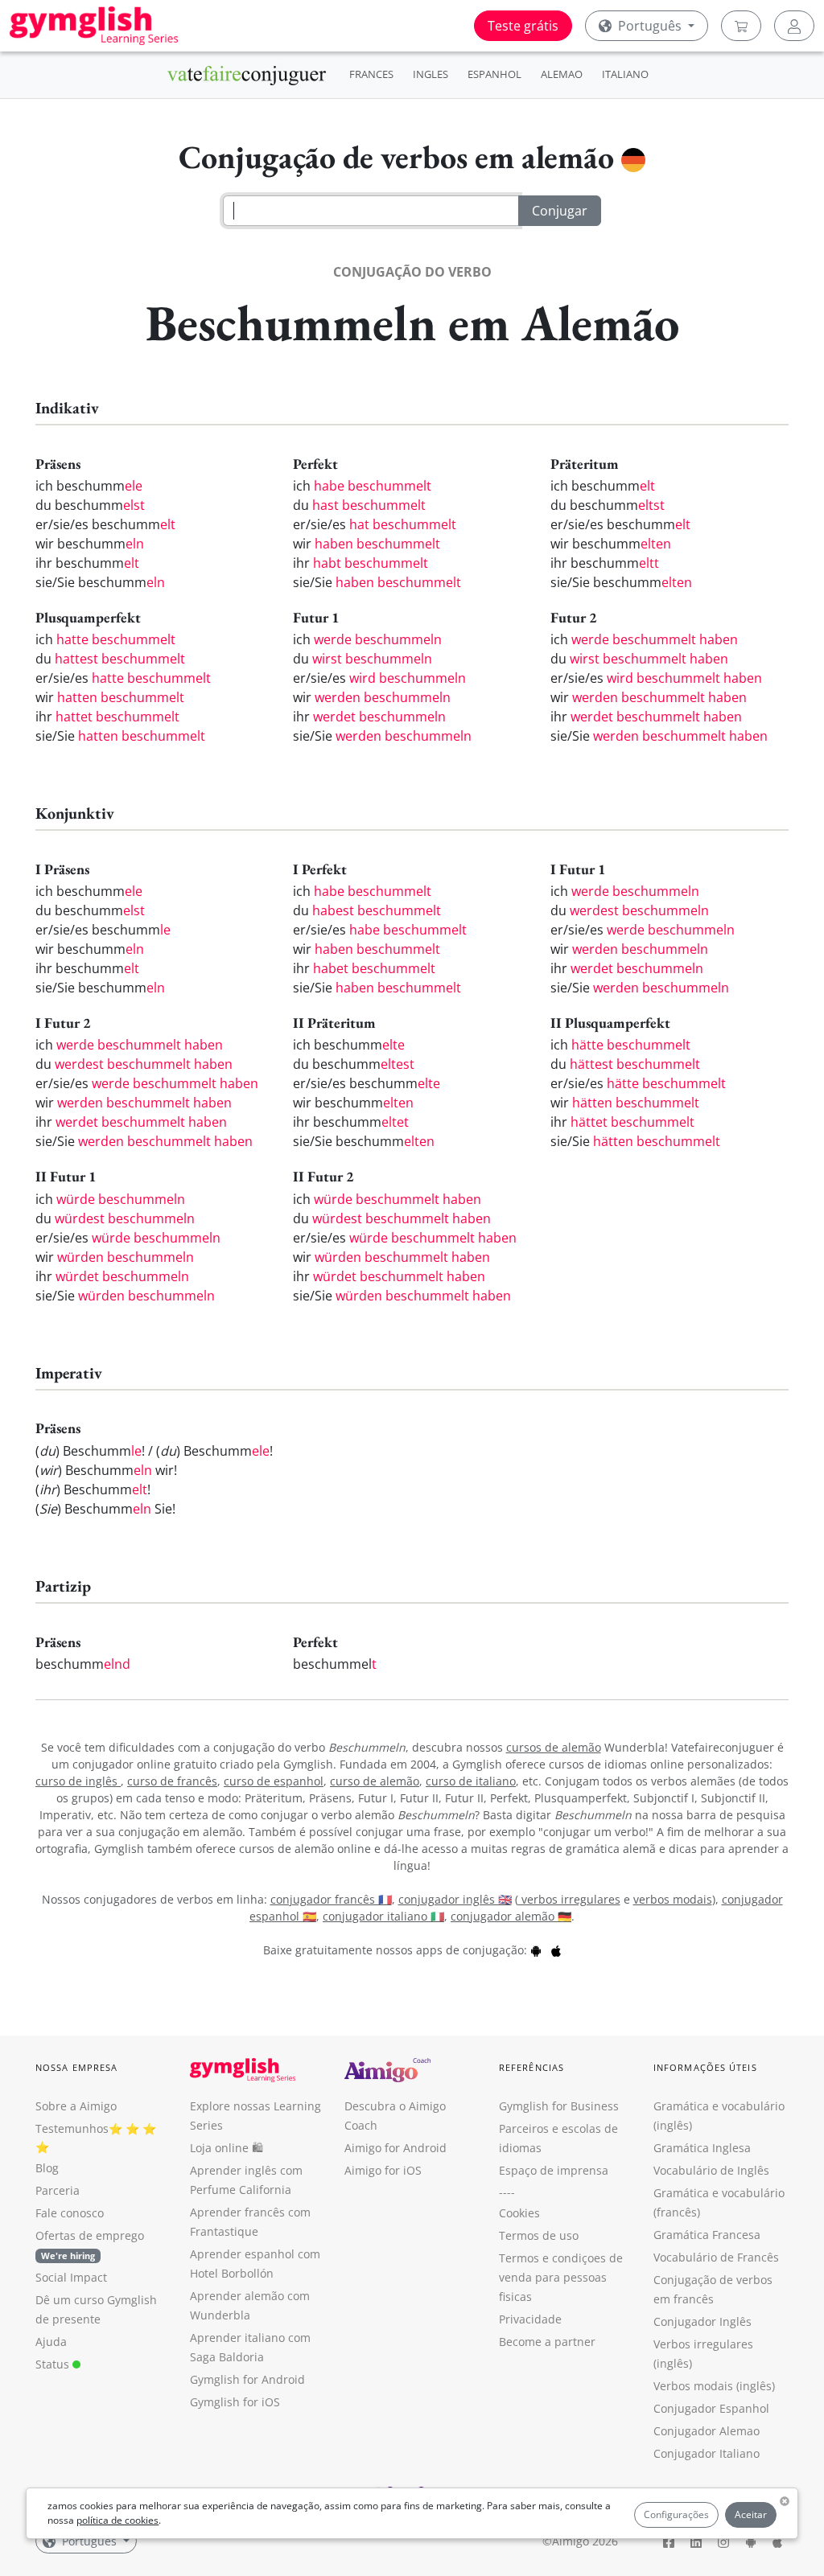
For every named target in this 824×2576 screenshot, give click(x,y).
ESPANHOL (494, 74)
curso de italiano (471, 1781)
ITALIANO (625, 74)
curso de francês (172, 1781)
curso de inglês (78, 1781)
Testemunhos (72, 2128)
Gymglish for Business (559, 2106)
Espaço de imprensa (554, 2170)
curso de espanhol (274, 1781)
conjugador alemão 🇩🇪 (511, 1916)
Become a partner (547, 2342)
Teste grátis (523, 26)
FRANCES (371, 74)
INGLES (431, 74)
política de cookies (117, 2520)
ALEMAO (562, 74)
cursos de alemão (554, 1747)
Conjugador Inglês (702, 2321)
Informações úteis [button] (705, 2067)
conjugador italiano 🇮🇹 (383, 1916)
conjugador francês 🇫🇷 (331, 1899)
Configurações (676, 2514)
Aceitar (751, 2514)
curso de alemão (375, 1781)
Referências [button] (531, 2067)
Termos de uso (539, 2235)
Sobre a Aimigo (76, 2106)
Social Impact (71, 2277)
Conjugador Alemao (707, 2431)
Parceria (58, 2190)
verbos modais (673, 1899)
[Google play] (536, 1950)
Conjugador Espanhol (711, 2408)
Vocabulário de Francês (716, 2257)
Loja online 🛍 (227, 2148)
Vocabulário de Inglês (711, 2170)
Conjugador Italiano (707, 2453)
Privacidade (530, 2319)
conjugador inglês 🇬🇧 (455, 1899)
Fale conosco (70, 2213)
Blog (47, 2168)
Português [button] (650, 26)
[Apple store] (556, 1950)
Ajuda (51, 2342)
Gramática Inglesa (702, 2148)
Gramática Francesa (707, 2235)
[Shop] (741, 26)
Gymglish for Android (247, 2379)
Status (54, 2364)
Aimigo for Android (396, 2148)
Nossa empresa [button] (76, 2067)
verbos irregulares (569, 1899)
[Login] (794, 26)
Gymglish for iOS (235, 2402)
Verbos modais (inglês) (714, 2386)
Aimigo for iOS (383, 2170)
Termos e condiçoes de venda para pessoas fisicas (561, 2277)
